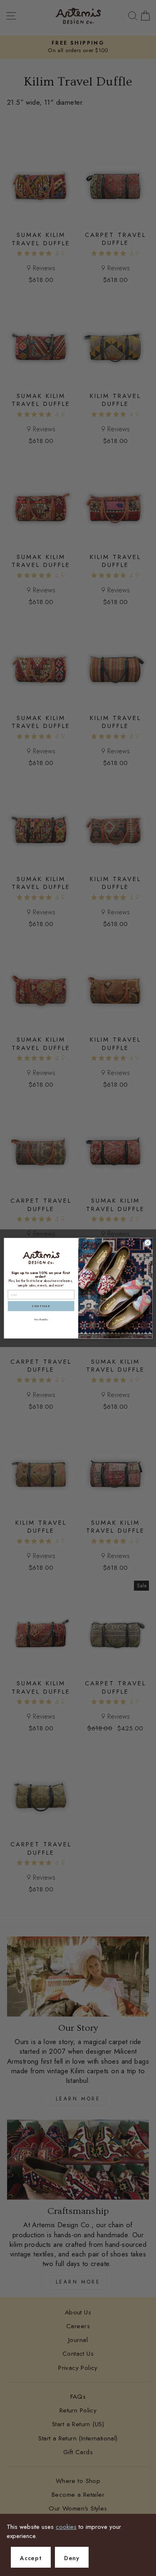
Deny (72, 2558)
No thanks (41, 1319)
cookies (66, 2527)
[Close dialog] (148, 1243)
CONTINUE (41, 1306)
